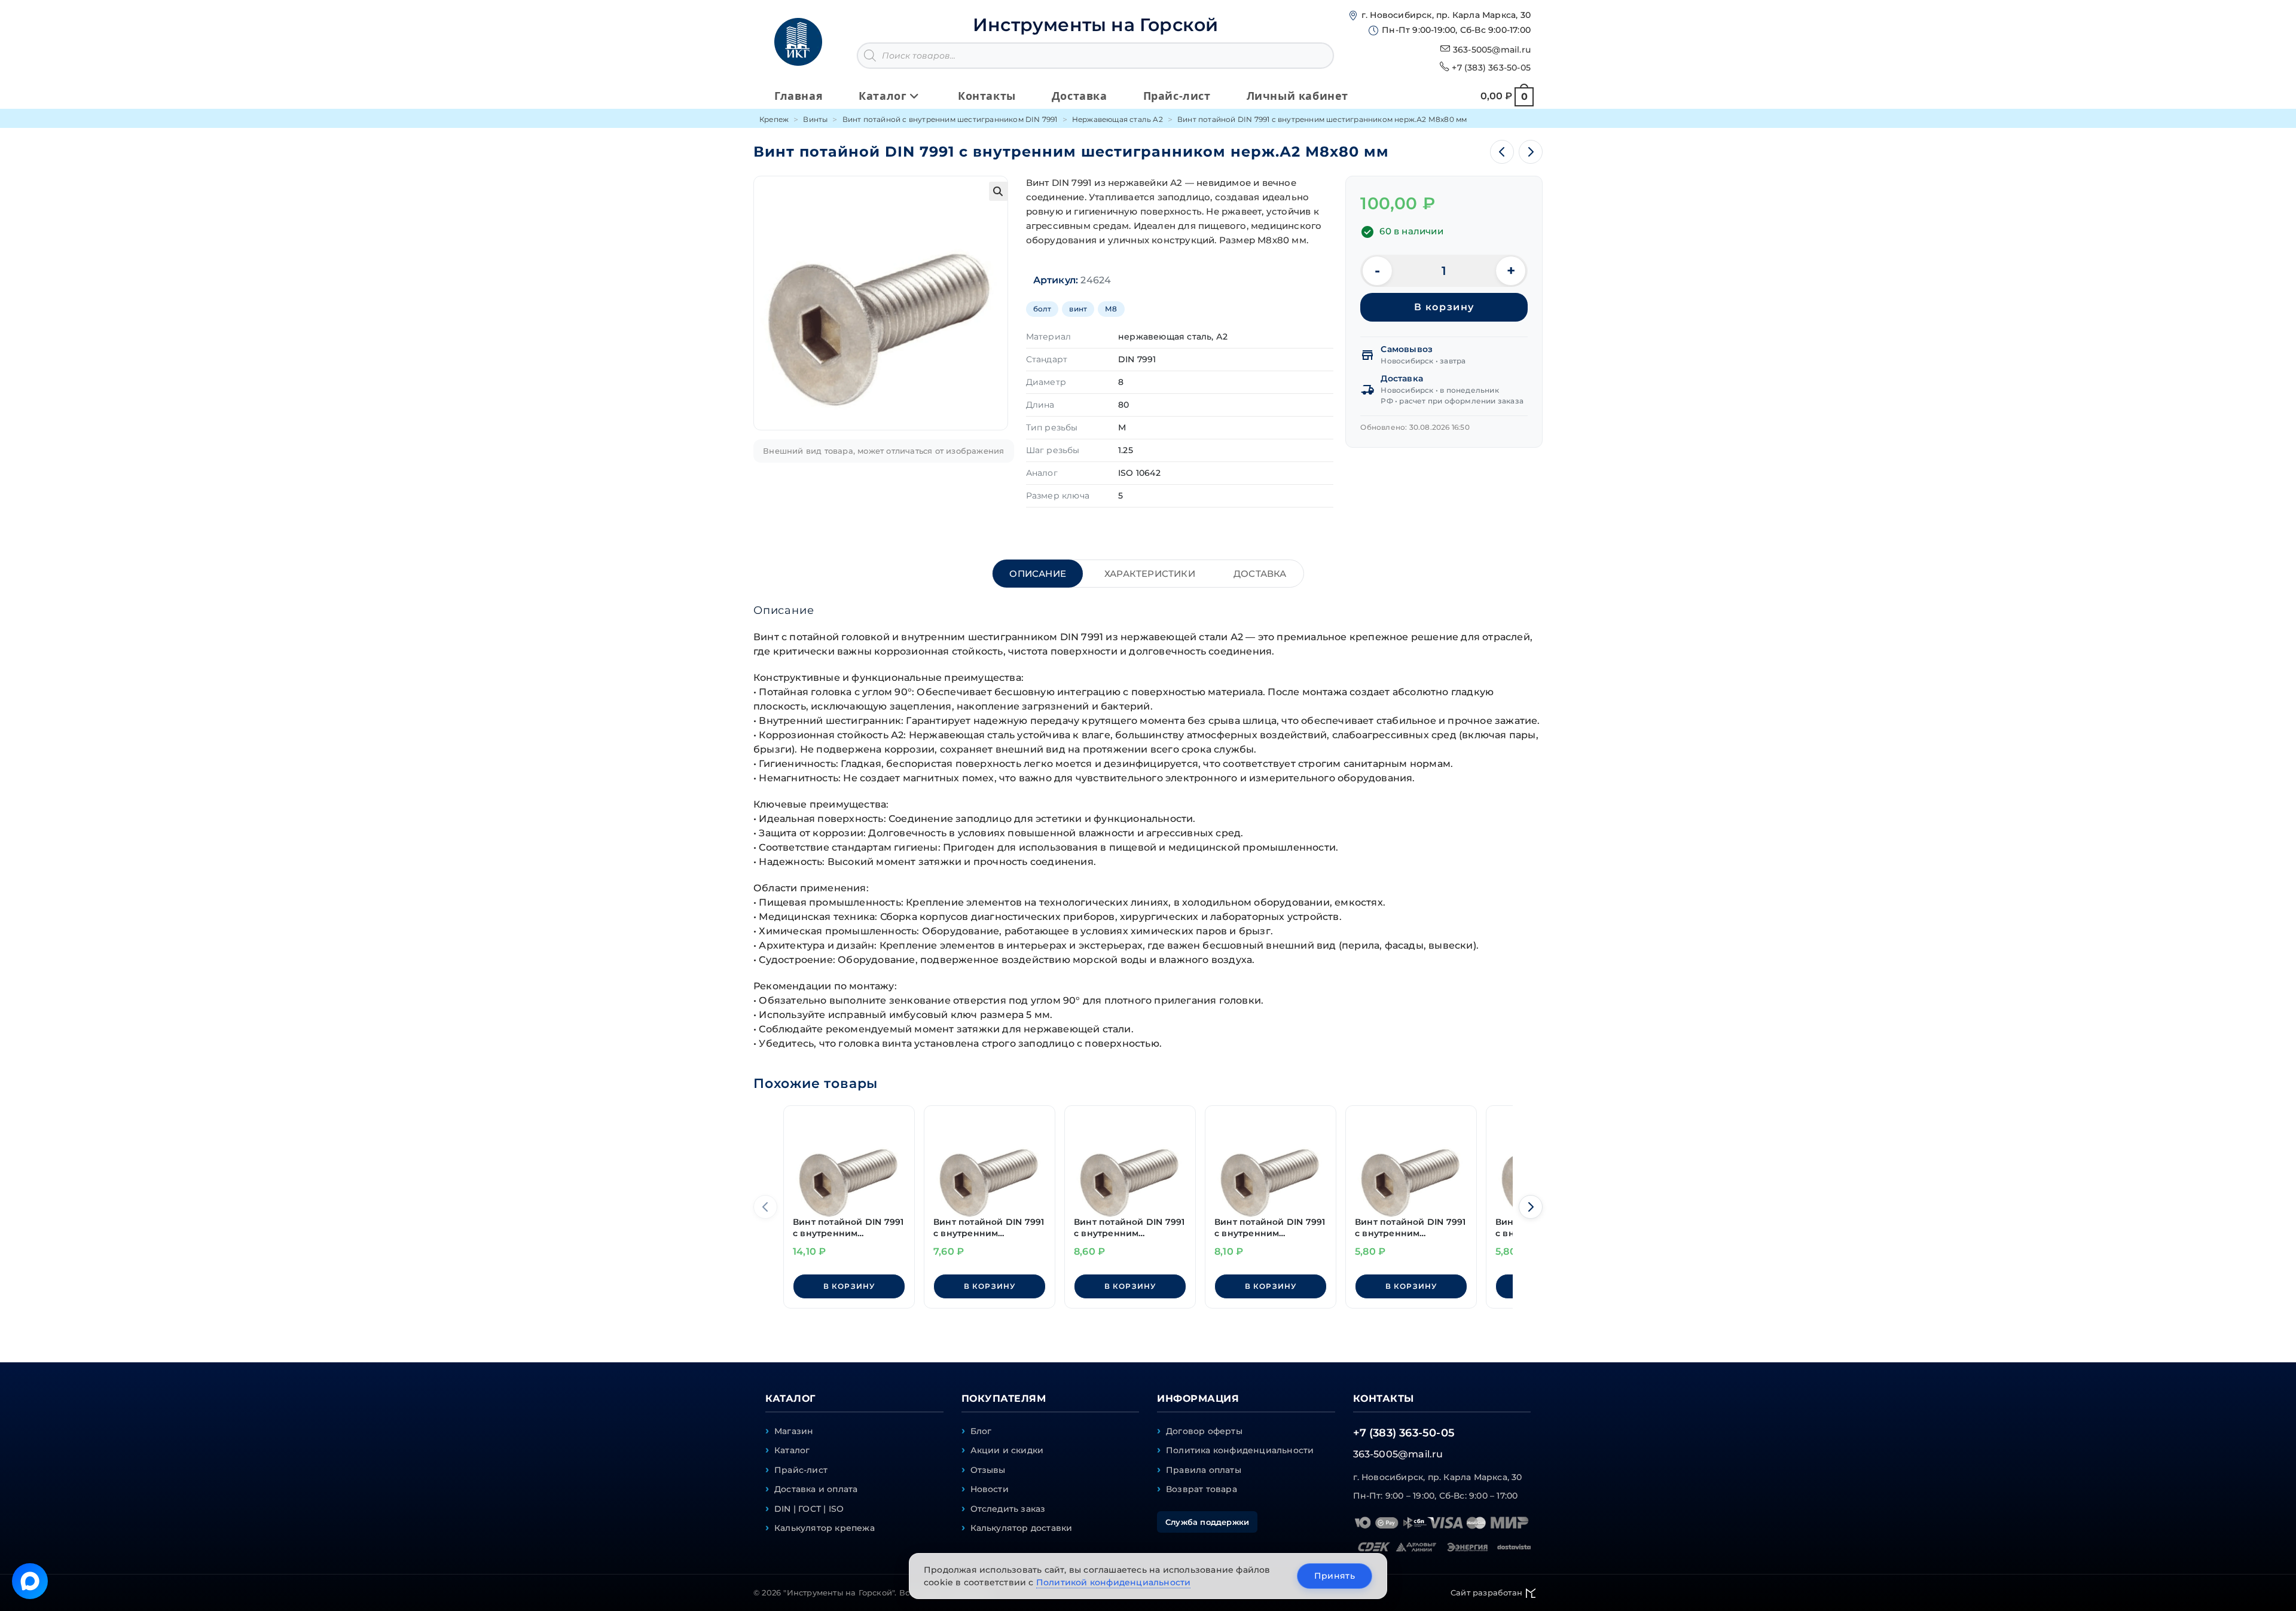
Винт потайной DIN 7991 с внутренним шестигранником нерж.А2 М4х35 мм (848, 1228)
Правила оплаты (1204, 1470)
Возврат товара (1202, 1489)
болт (1042, 309)
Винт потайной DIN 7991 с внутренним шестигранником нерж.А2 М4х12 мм (1410, 1228)
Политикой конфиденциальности (1114, 1582)
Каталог (792, 1450)
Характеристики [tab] (1150, 574)
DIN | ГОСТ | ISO (809, 1509)
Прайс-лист (801, 1470)
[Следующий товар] (1531, 152)
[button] (999, 191)
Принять (1335, 1576)
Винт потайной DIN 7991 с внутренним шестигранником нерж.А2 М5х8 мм (1270, 1228)
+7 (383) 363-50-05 (1491, 68)
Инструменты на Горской (1095, 25)
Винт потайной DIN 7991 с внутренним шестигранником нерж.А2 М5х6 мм (989, 1228)
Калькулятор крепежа (825, 1528)
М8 (1111, 309)
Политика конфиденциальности (1240, 1450)
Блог (981, 1431)
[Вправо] (1531, 1207)
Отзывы (988, 1470)
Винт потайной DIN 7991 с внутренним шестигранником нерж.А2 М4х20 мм (1129, 1228)
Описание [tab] (1038, 574)
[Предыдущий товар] (1502, 152)
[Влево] (765, 1207)
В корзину (1444, 307)
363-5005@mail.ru (1492, 50)
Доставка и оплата (816, 1489)
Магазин (794, 1431)
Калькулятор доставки (1022, 1528)
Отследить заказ (1008, 1509)
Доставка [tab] (1260, 574)
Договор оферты (1204, 1431)
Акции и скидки (1007, 1450)
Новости (990, 1489)
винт (1078, 309)
